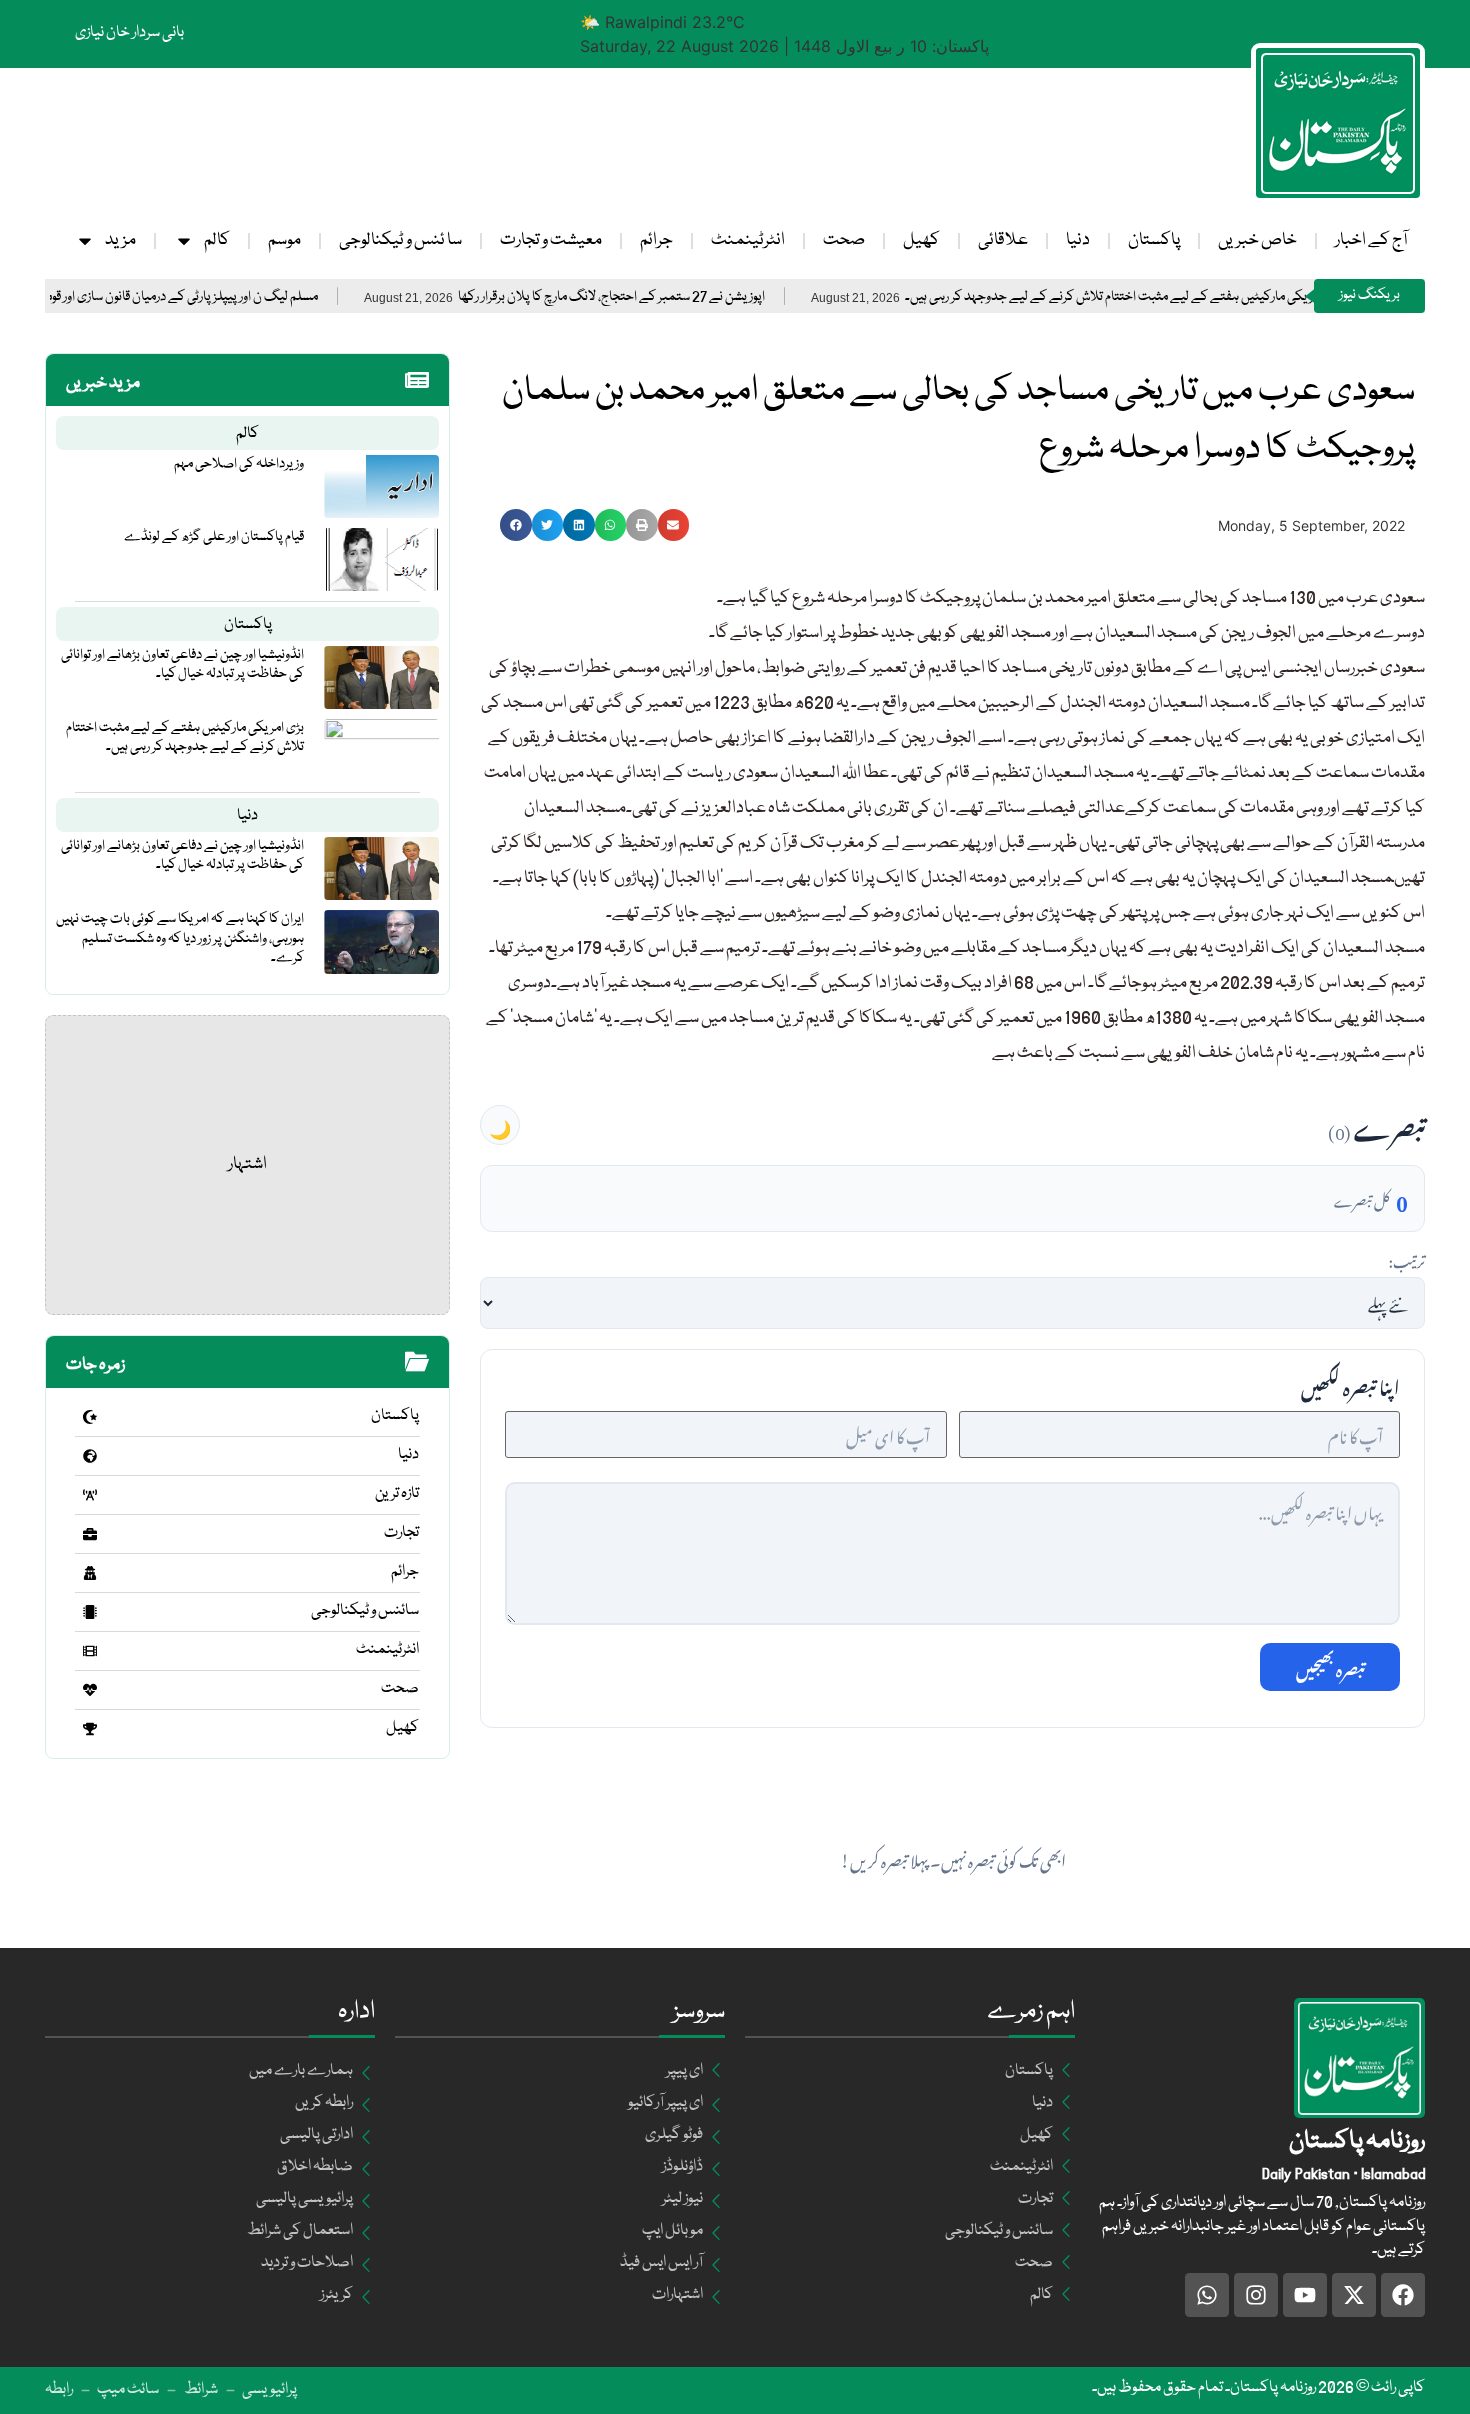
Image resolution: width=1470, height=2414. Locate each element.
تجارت (401, 1533)
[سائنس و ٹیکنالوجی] (90, 1612)
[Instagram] (1256, 2295)
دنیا (1078, 240)
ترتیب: (1406, 1259)
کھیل (921, 240)
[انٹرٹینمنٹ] (90, 1651)
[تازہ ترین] (90, 1495)
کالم (217, 240)
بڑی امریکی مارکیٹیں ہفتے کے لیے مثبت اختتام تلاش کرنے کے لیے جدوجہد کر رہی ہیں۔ (1192, 297)
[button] (516, 525)
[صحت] (90, 1690)
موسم (284, 240)
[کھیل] (90, 1729)
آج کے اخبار (1371, 240)
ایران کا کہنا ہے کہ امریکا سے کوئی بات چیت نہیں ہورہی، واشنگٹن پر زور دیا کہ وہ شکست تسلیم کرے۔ (180, 938)
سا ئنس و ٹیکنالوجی (400, 240)
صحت (844, 240)
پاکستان (1154, 240)
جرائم (656, 240)
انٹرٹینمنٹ (748, 240)
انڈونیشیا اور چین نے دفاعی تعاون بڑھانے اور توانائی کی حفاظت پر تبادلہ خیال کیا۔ (182, 664)
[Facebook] (1403, 2295)
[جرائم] (90, 1573)
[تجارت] (90, 1534)
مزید (120, 240)
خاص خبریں (1257, 240)
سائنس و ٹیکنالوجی (365, 1611)
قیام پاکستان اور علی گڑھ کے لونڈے (214, 537)
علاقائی (1003, 240)
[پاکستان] (90, 1417)
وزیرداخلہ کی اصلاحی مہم (239, 464)
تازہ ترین (397, 1494)
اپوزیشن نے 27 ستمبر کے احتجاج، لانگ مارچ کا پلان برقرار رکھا (679, 297)
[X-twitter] (1354, 2295)
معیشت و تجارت (551, 240)
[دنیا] (90, 1456)
